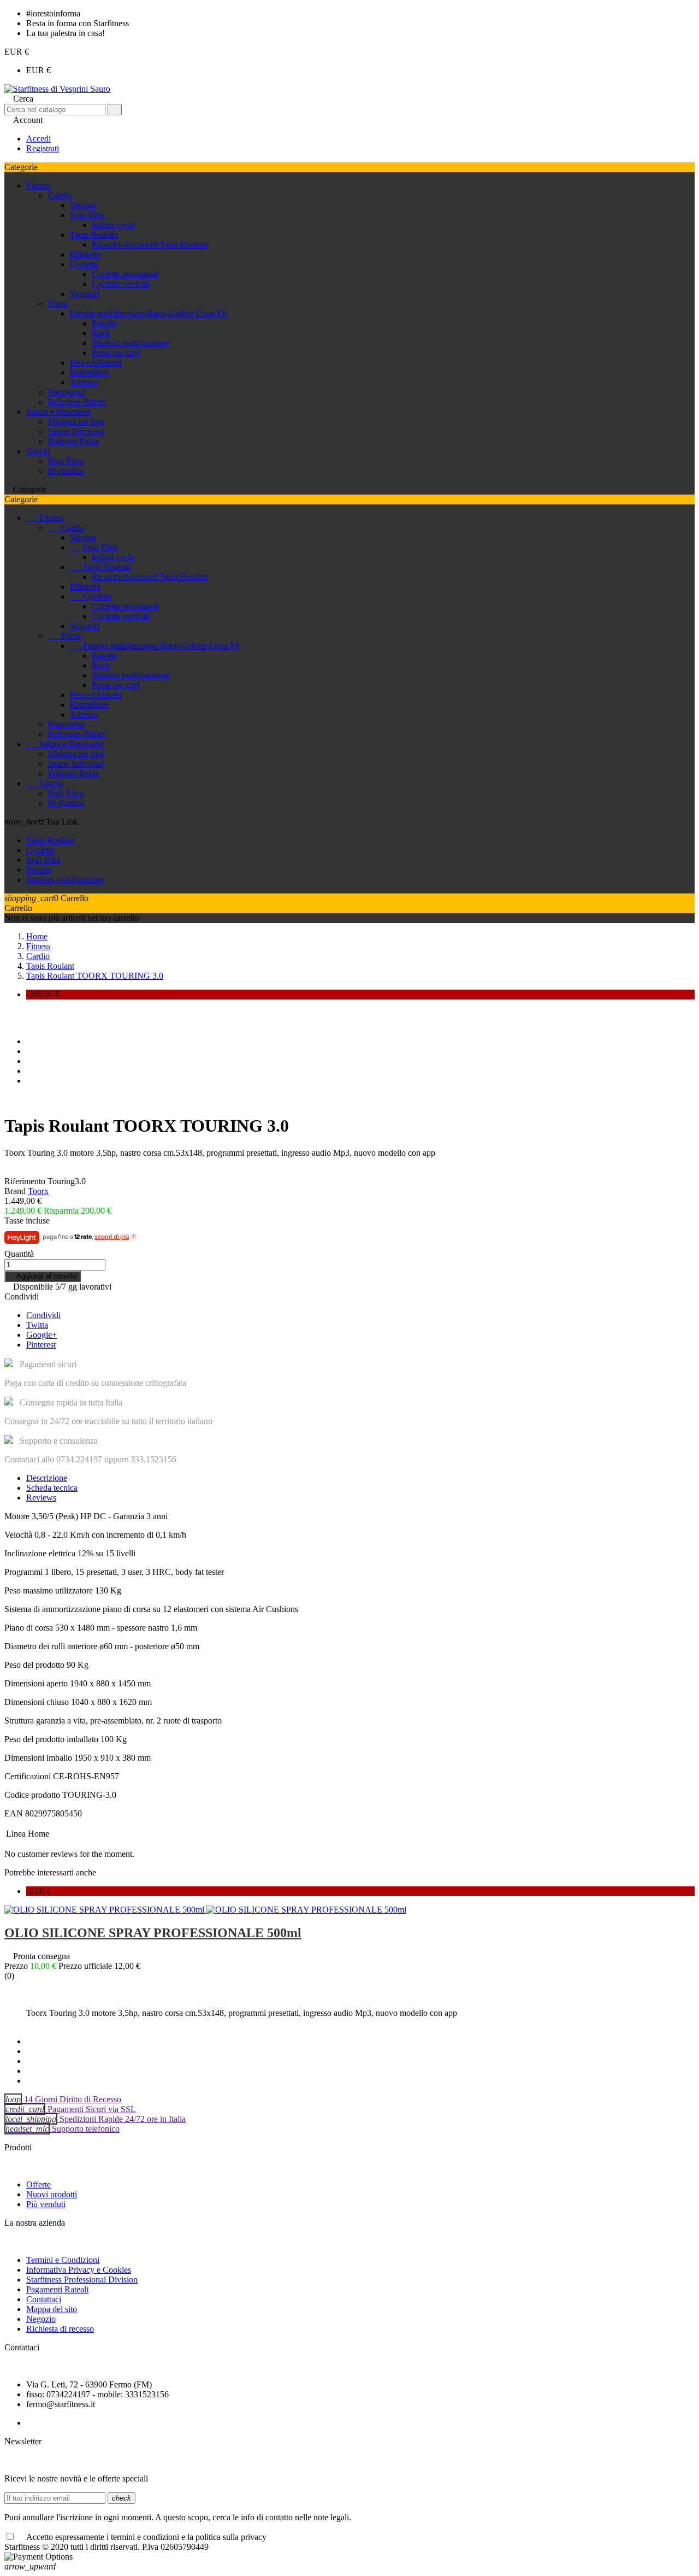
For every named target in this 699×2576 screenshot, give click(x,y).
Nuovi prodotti (52, 2194)
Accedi (38, 139)
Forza (58, 304)
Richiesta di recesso (60, 2329)
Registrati (43, 148)
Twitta (37, 1325)
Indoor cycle (113, 225)
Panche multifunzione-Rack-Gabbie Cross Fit (148, 313)
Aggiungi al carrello (43, 1276)
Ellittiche (85, 254)
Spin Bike (87, 215)
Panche (104, 323)
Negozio (41, 2319)
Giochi (38, 451)
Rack (101, 333)
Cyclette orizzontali (125, 274)
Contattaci (44, 2299)
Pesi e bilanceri (96, 363)
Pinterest (41, 1345)
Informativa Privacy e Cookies (79, 2270)
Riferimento (25, 1181)
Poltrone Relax (74, 441)
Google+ (42, 1335)
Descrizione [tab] (47, 1478)
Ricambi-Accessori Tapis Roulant (150, 245)
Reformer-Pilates (77, 402)
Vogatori (85, 294)
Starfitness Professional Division (82, 2280)
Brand (15, 1191)
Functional (66, 392)
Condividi (43, 1315)
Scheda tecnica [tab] (52, 1488)
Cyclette (84, 264)
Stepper (83, 205)
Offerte (38, 2184)
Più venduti (46, 2204)
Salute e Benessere (58, 412)
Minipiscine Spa (76, 422)
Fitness (38, 186)
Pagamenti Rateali (57, 2289)
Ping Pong (66, 461)
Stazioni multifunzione (131, 343)
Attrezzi (84, 382)
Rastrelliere (89, 372)
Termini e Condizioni (63, 2260)
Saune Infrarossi (76, 431)
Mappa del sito (52, 2309)
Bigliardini (66, 471)
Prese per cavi (116, 353)
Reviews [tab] (41, 1498)
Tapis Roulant (94, 235)
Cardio (60, 195)
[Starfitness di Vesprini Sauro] (57, 89)
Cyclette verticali (121, 284)
